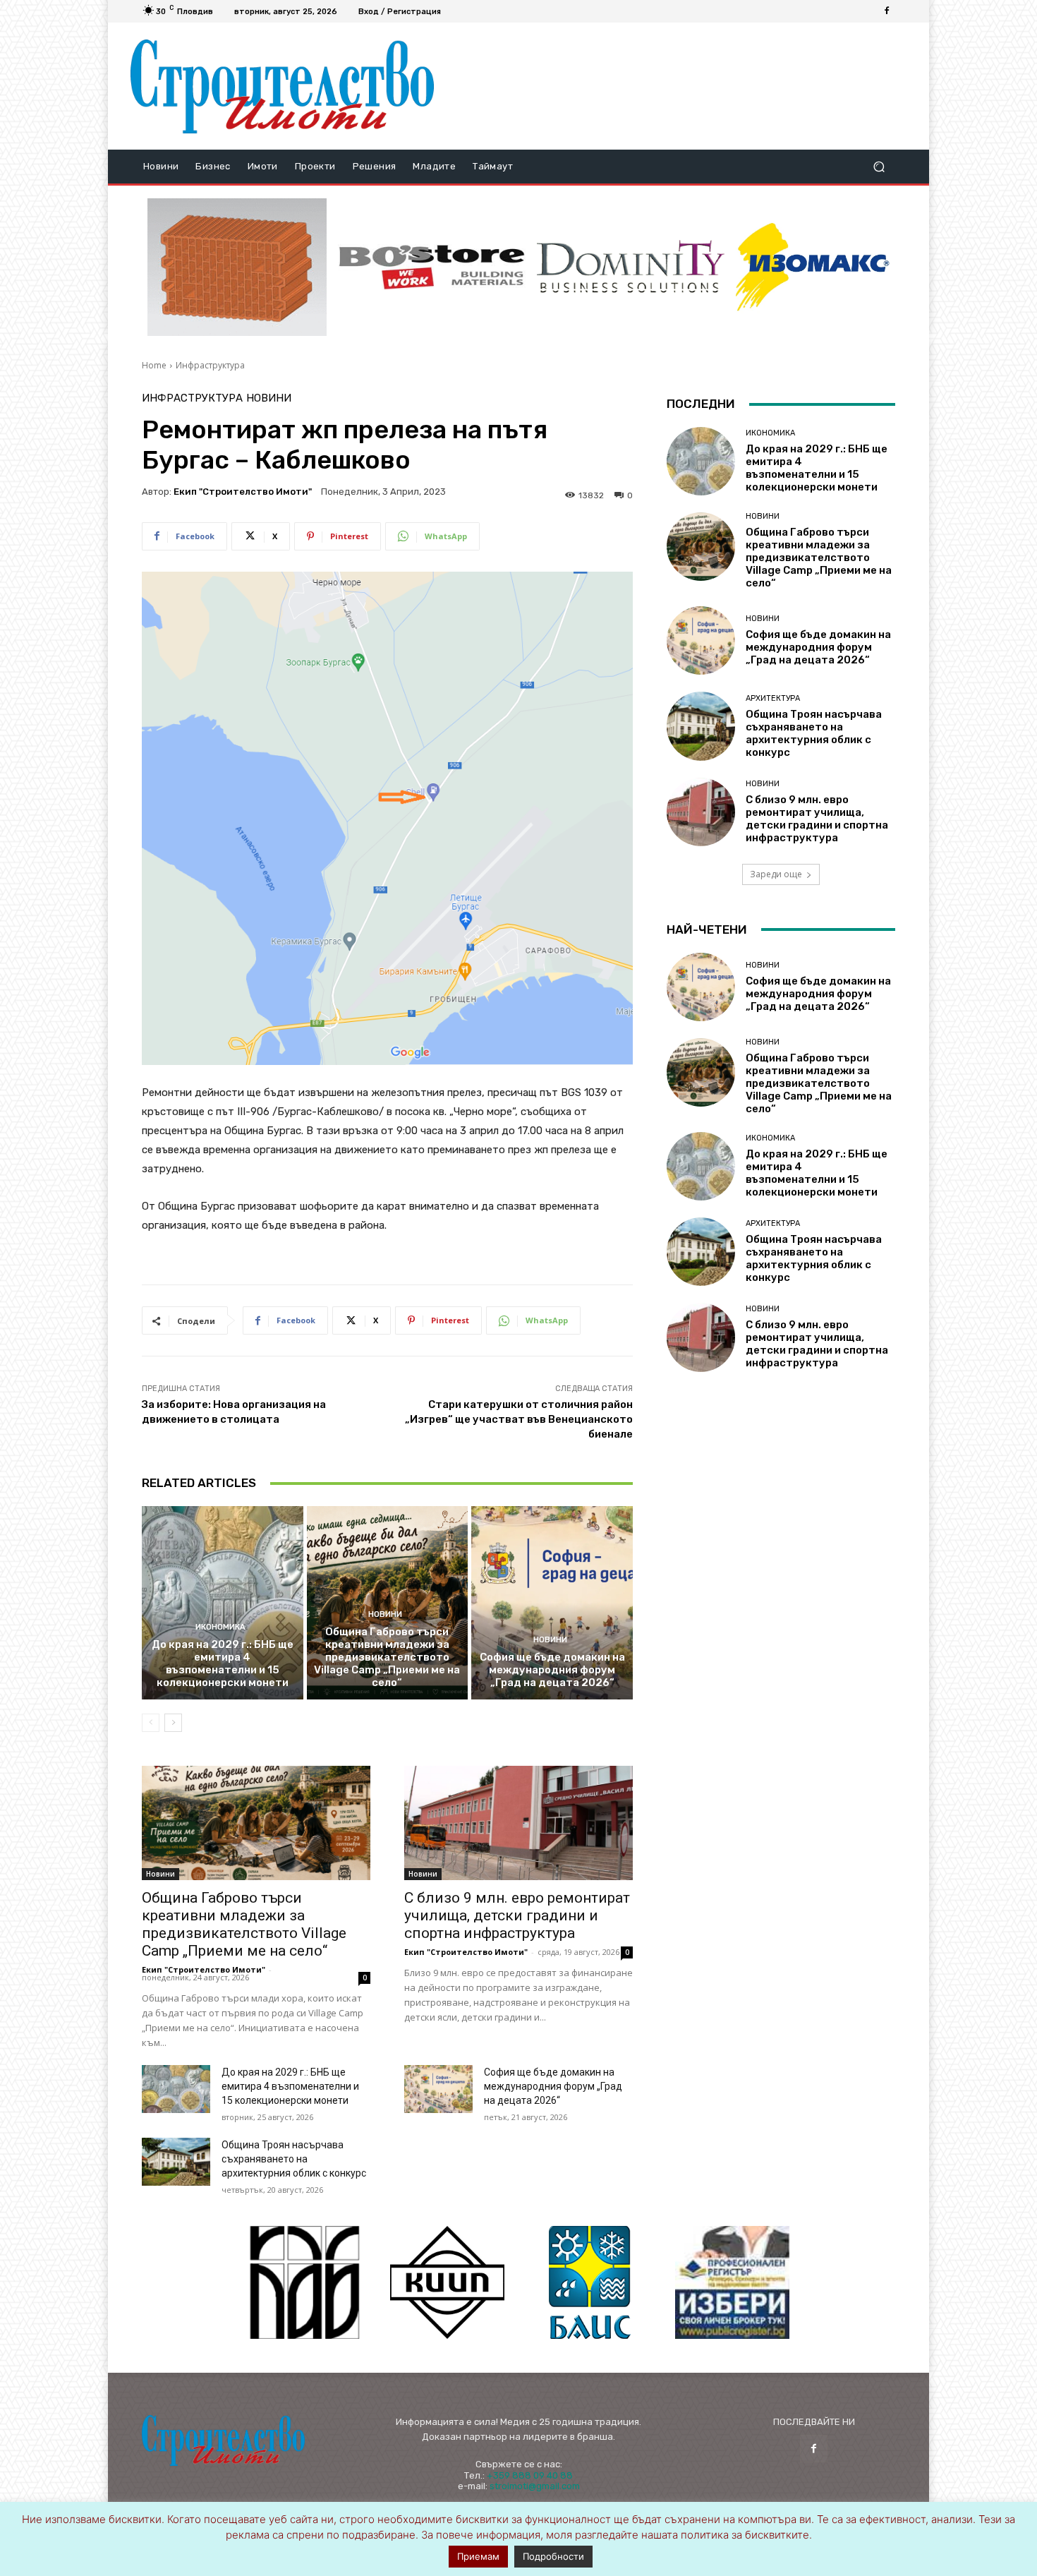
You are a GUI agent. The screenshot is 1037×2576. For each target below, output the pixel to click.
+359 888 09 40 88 (530, 2475)
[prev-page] (151, 1723)
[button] (879, 167)
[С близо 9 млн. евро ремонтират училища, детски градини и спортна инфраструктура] (518, 1823)
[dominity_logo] (631, 267)
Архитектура (773, 698)
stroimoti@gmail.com (535, 2486)
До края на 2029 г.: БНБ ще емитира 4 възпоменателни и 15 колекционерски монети (223, 1663)
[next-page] (173, 1723)
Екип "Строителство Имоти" (243, 492)
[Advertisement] (676, 86)
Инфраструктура (210, 365)
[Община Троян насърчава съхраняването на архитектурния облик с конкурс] (176, 2162)
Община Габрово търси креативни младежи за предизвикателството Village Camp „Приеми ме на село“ (387, 1657)
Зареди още (776, 874)
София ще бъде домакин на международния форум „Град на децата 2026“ (552, 1670)
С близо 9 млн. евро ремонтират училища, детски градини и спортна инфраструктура (517, 1915)
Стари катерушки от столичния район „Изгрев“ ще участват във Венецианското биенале (519, 1419)
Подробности (553, 2556)
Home (154, 365)
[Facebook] (887, 11)
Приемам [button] (478, 2556)
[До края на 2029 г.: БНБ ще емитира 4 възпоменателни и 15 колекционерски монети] (223, 1603)
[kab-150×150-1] (305, 2282)
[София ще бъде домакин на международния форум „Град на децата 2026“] (552, 1603)
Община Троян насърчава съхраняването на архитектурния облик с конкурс (294, 2159)
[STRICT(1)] (813, 267)
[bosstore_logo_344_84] (432, 267)
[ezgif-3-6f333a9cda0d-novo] (237, 267)
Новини (269, 398)
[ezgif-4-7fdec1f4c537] (732, 2282)
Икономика (220, 1627)
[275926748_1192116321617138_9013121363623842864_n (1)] (447, 2282)
